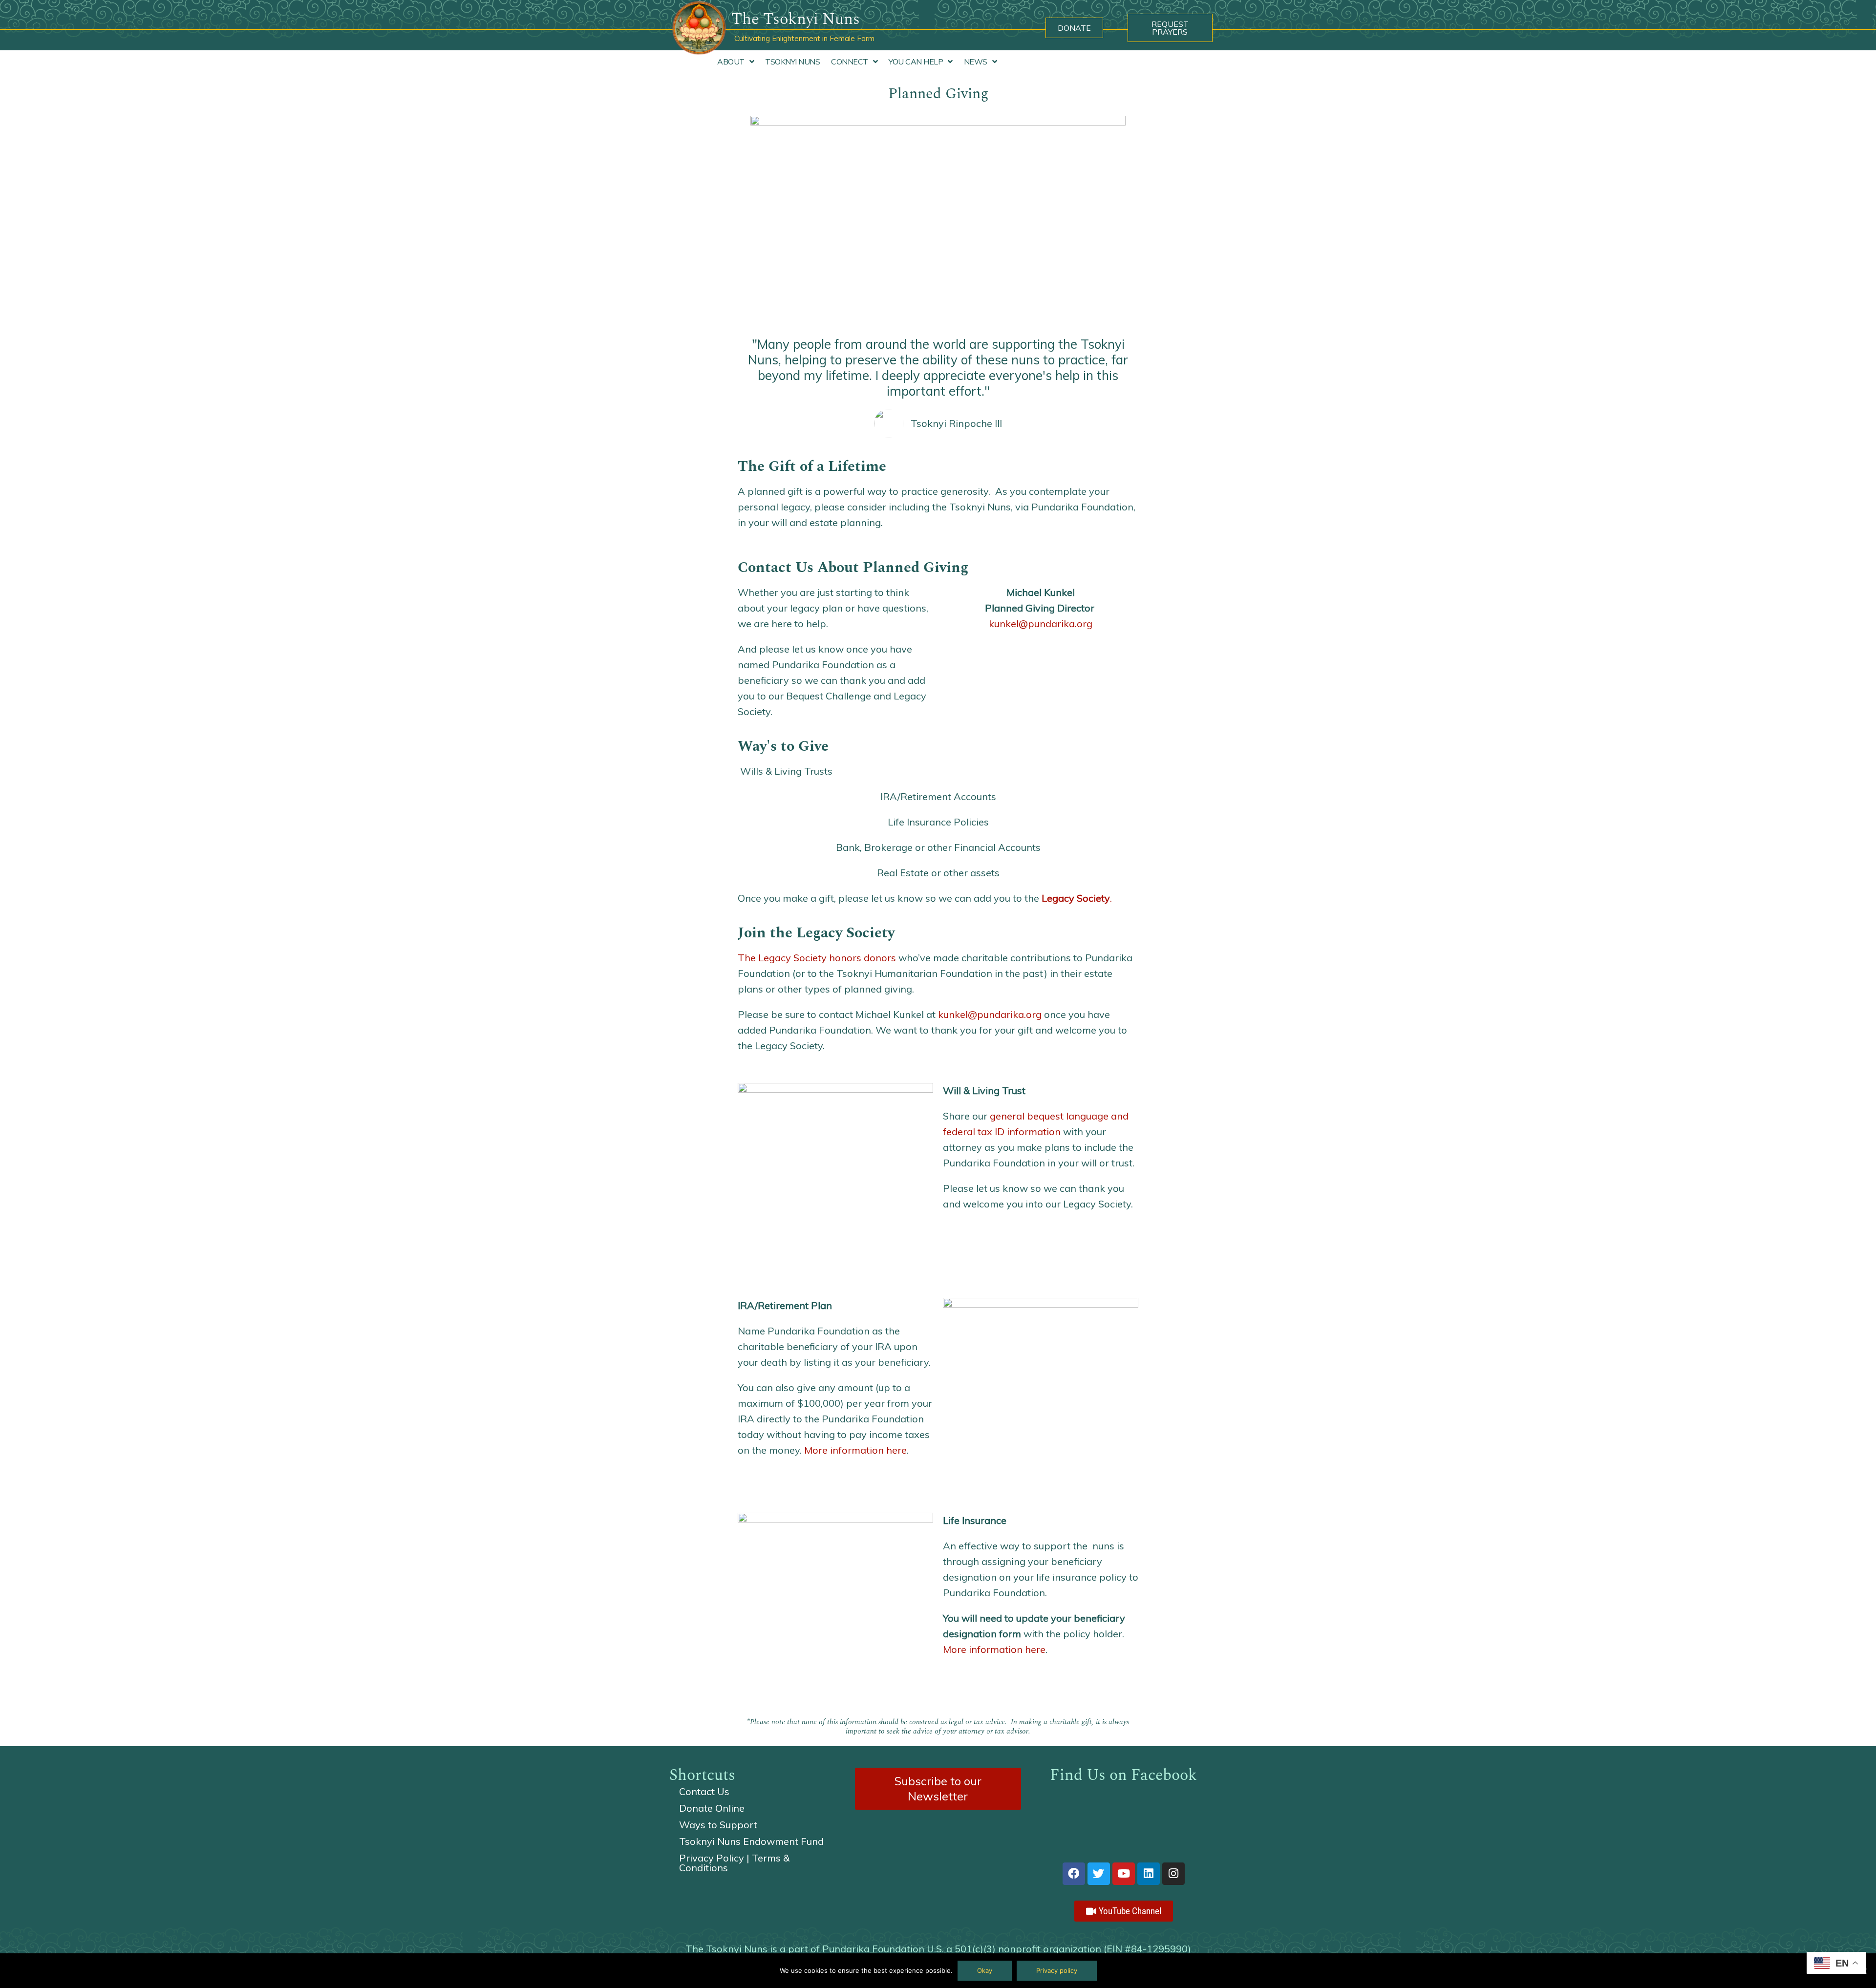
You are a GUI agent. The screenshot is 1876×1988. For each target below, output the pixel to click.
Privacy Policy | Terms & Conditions (734, 1863)
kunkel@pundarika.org (1041, 624)
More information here (855, 1450)
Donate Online (712, 1808)
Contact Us (704, 1791)
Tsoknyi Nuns (792, 62)
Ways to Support (718, 1825)
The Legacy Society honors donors (817, 958)
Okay (985, 1970)
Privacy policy (1057, 1970)
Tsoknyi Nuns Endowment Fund (751, 1841)
